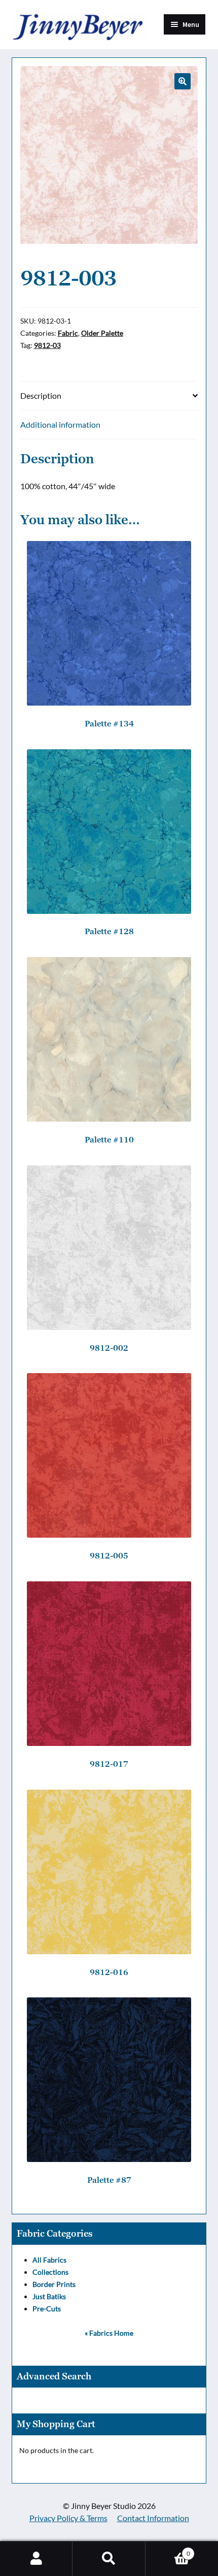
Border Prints (54, 2284)
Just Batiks (49, 2296)
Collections (50, 2272)
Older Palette (102, 333)
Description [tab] (41, 395)
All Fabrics (49, 2260)
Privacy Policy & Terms (68, 2518)
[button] (183, 81)
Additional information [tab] (60, 424)
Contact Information (153, 2518)
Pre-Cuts (47, 2309)
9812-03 (47, 345)
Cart (168, 2550)
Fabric (68, 333)
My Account (36, 2559)
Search (109, 2559)
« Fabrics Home (109, 2333)
